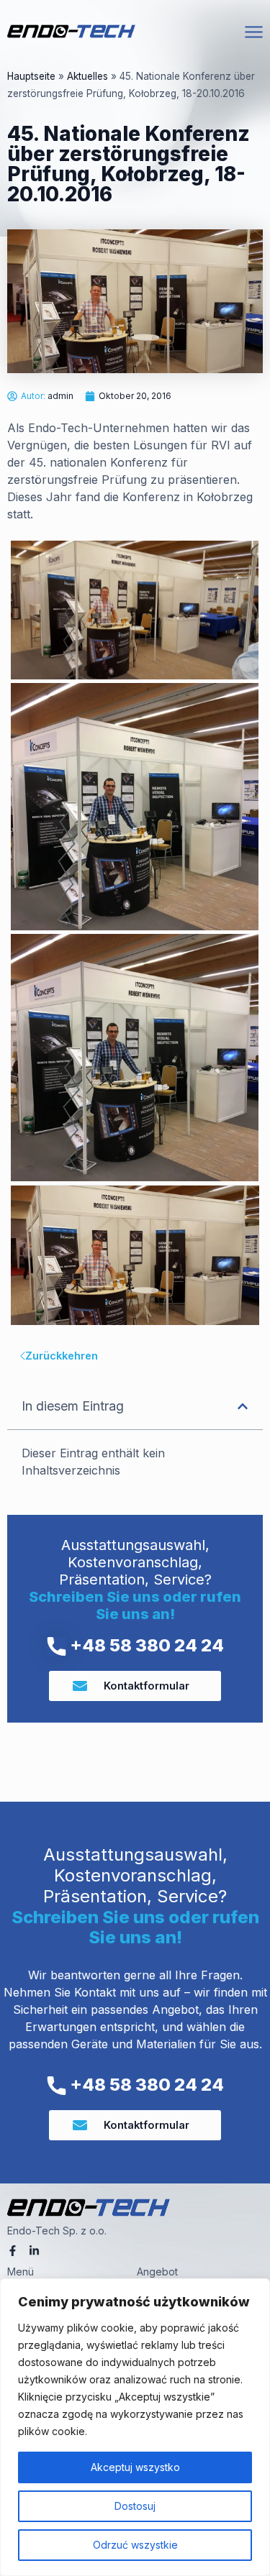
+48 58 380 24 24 (145, 1645)
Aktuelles (87, 76)
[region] (135, 2427)
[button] (243, 1406)
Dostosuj (135, 2506)
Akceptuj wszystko (135, 2467)
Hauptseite (31, 76)
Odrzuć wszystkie (135, 2545)
